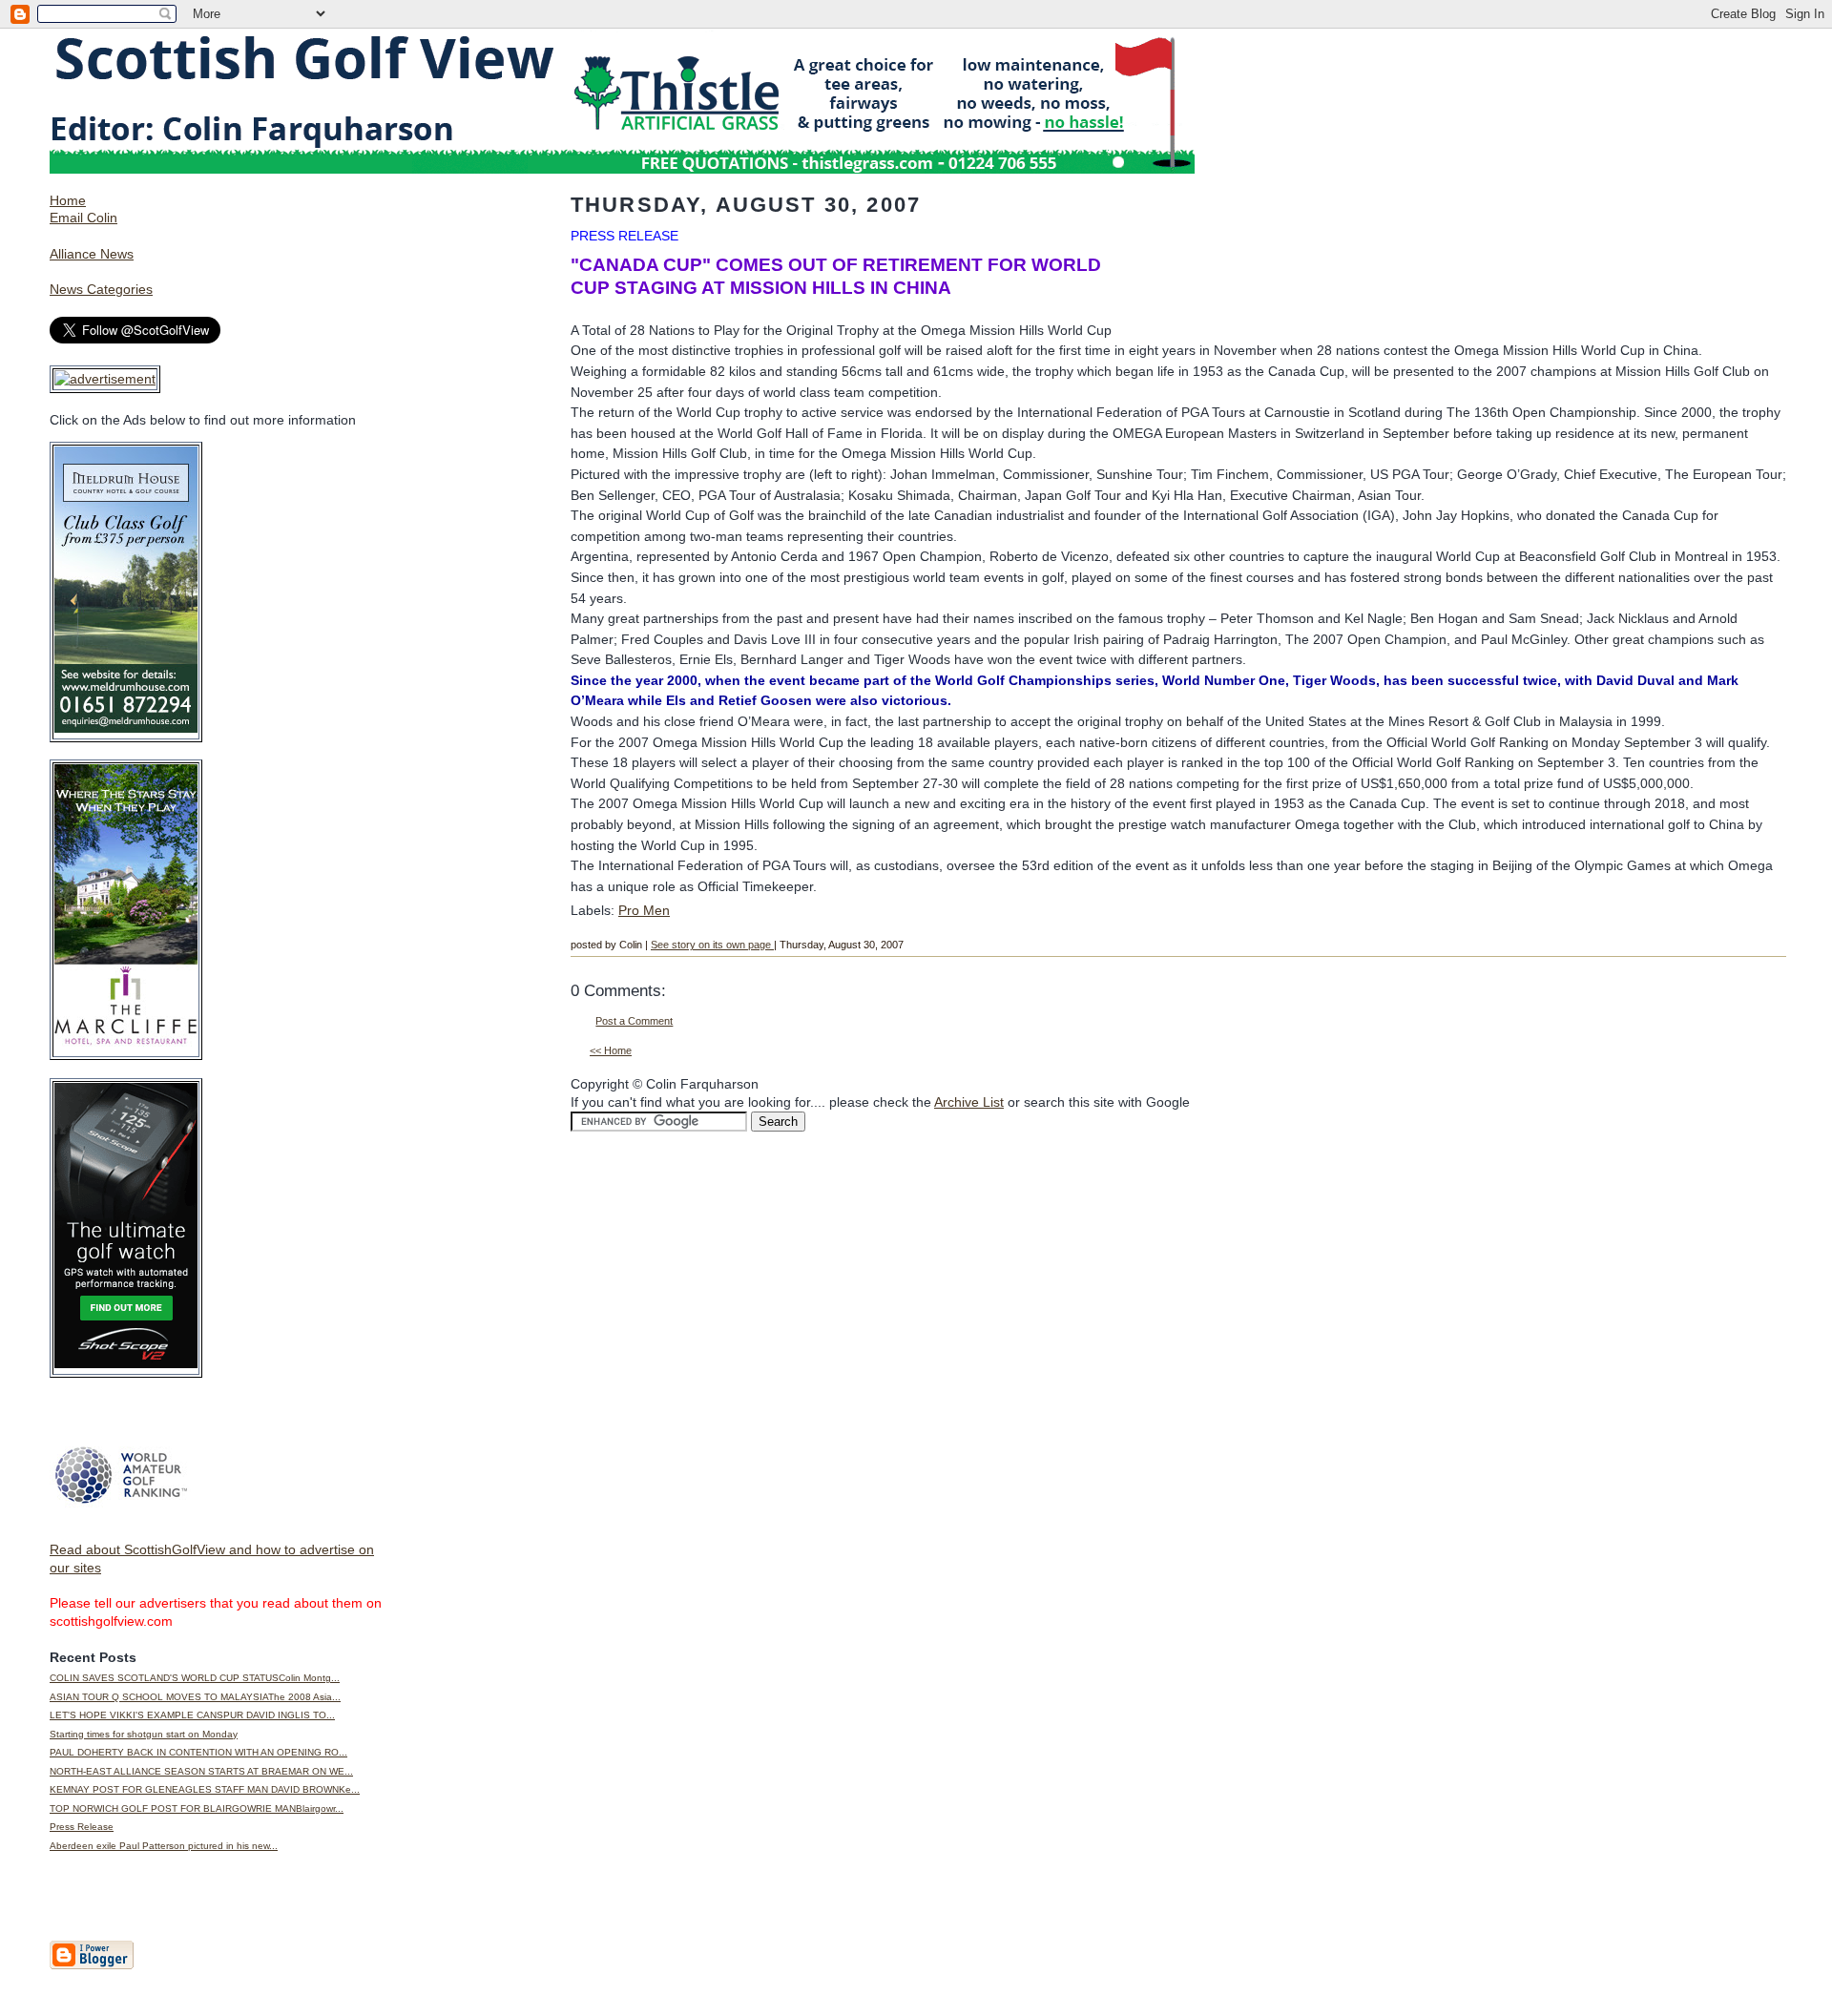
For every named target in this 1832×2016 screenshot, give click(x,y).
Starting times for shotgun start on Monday (144, 1734)
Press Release (82, 1827)
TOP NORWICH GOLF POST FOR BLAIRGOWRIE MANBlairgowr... (197, 1808)
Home (68, 200)
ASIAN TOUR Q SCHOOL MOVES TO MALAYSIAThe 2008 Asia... (195, 1697)
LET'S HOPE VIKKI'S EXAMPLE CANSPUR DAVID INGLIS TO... (192, 1715)
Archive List (969, 1102)
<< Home (611, 1050)
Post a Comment (634, 1021)
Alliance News (92, 254)
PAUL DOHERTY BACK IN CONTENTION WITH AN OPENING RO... (198, 1752)
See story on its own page (712, 945)
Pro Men (644, 910)
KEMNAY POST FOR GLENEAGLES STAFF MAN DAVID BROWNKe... (205, 1789)
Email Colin (83, 218)
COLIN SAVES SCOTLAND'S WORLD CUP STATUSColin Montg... (195, 1678)
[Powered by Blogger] (92, 1965)
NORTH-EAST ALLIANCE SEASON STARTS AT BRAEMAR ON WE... (201, 1771)
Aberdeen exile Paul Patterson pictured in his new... (164, 1846)
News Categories (101, 289)
